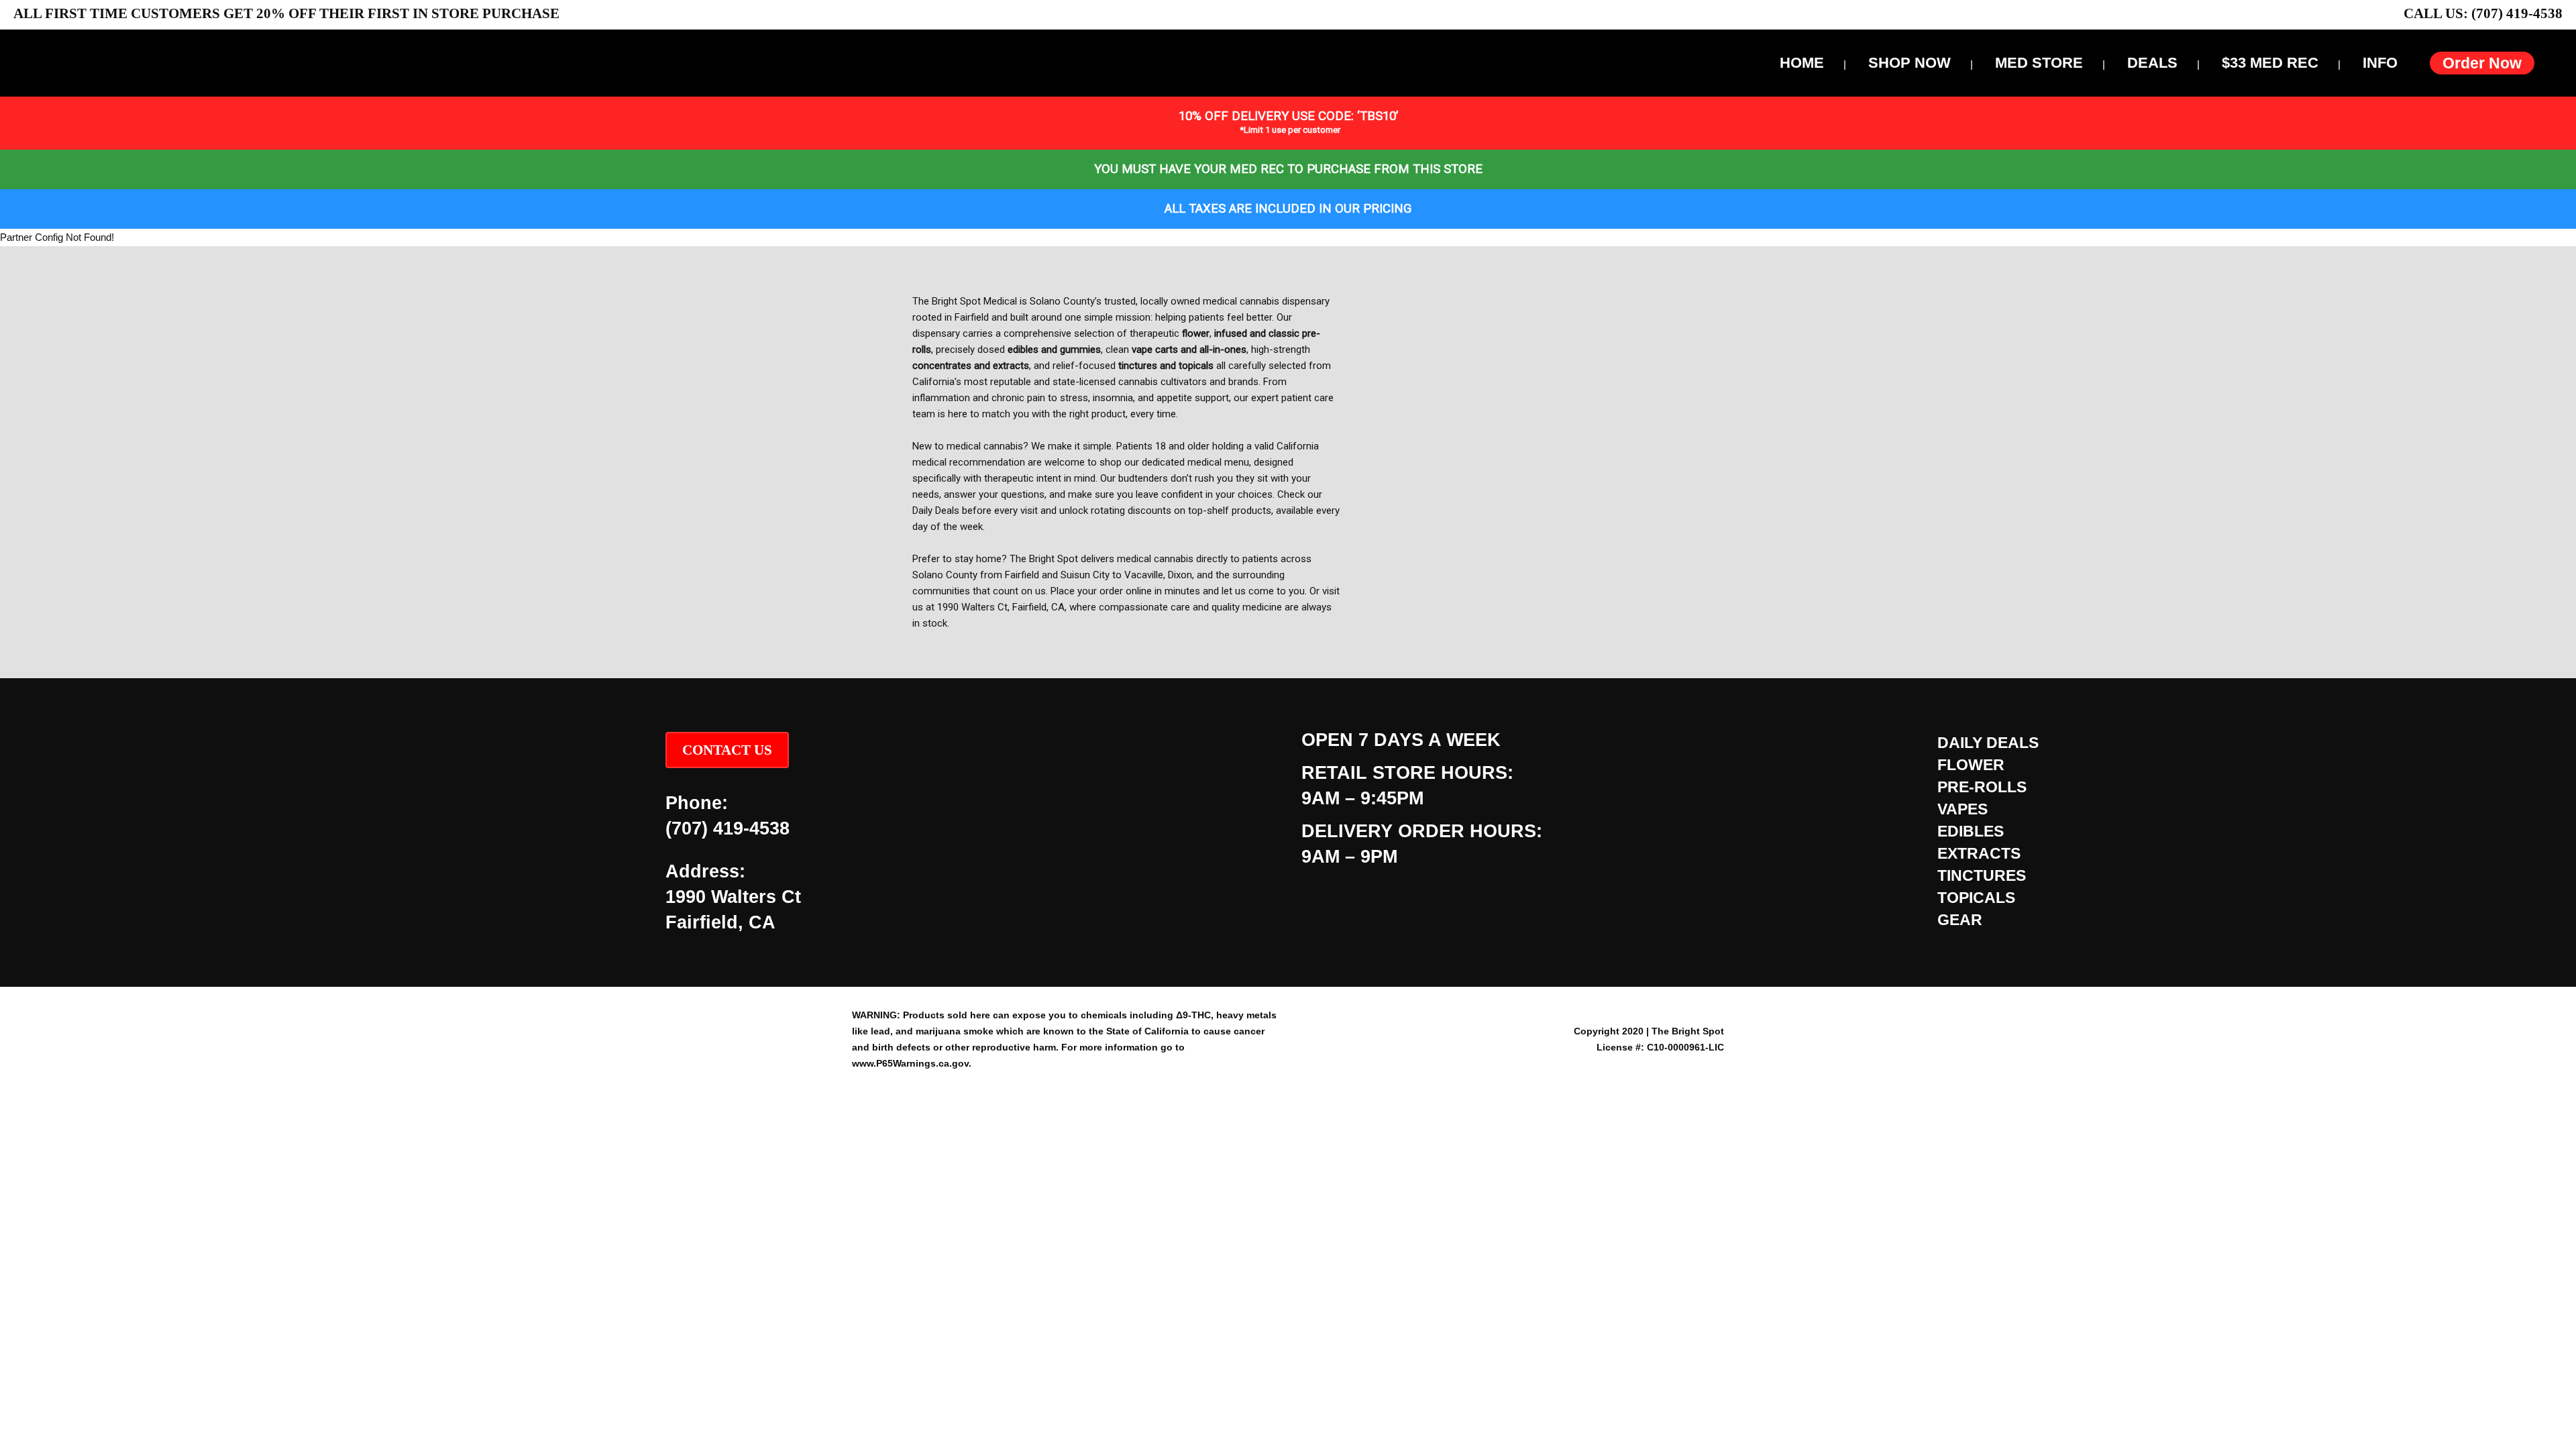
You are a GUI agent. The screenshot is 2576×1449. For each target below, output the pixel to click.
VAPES (1963, 809)
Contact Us (727, 750)
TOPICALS (1976, 898)
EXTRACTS (1979, 853)
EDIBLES (1971, 831)
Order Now (2482, 63)
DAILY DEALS (1988, 743)
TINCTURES (1982, 875)
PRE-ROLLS (1982, 787)
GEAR (1960, 920)
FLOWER (1971, 765)
